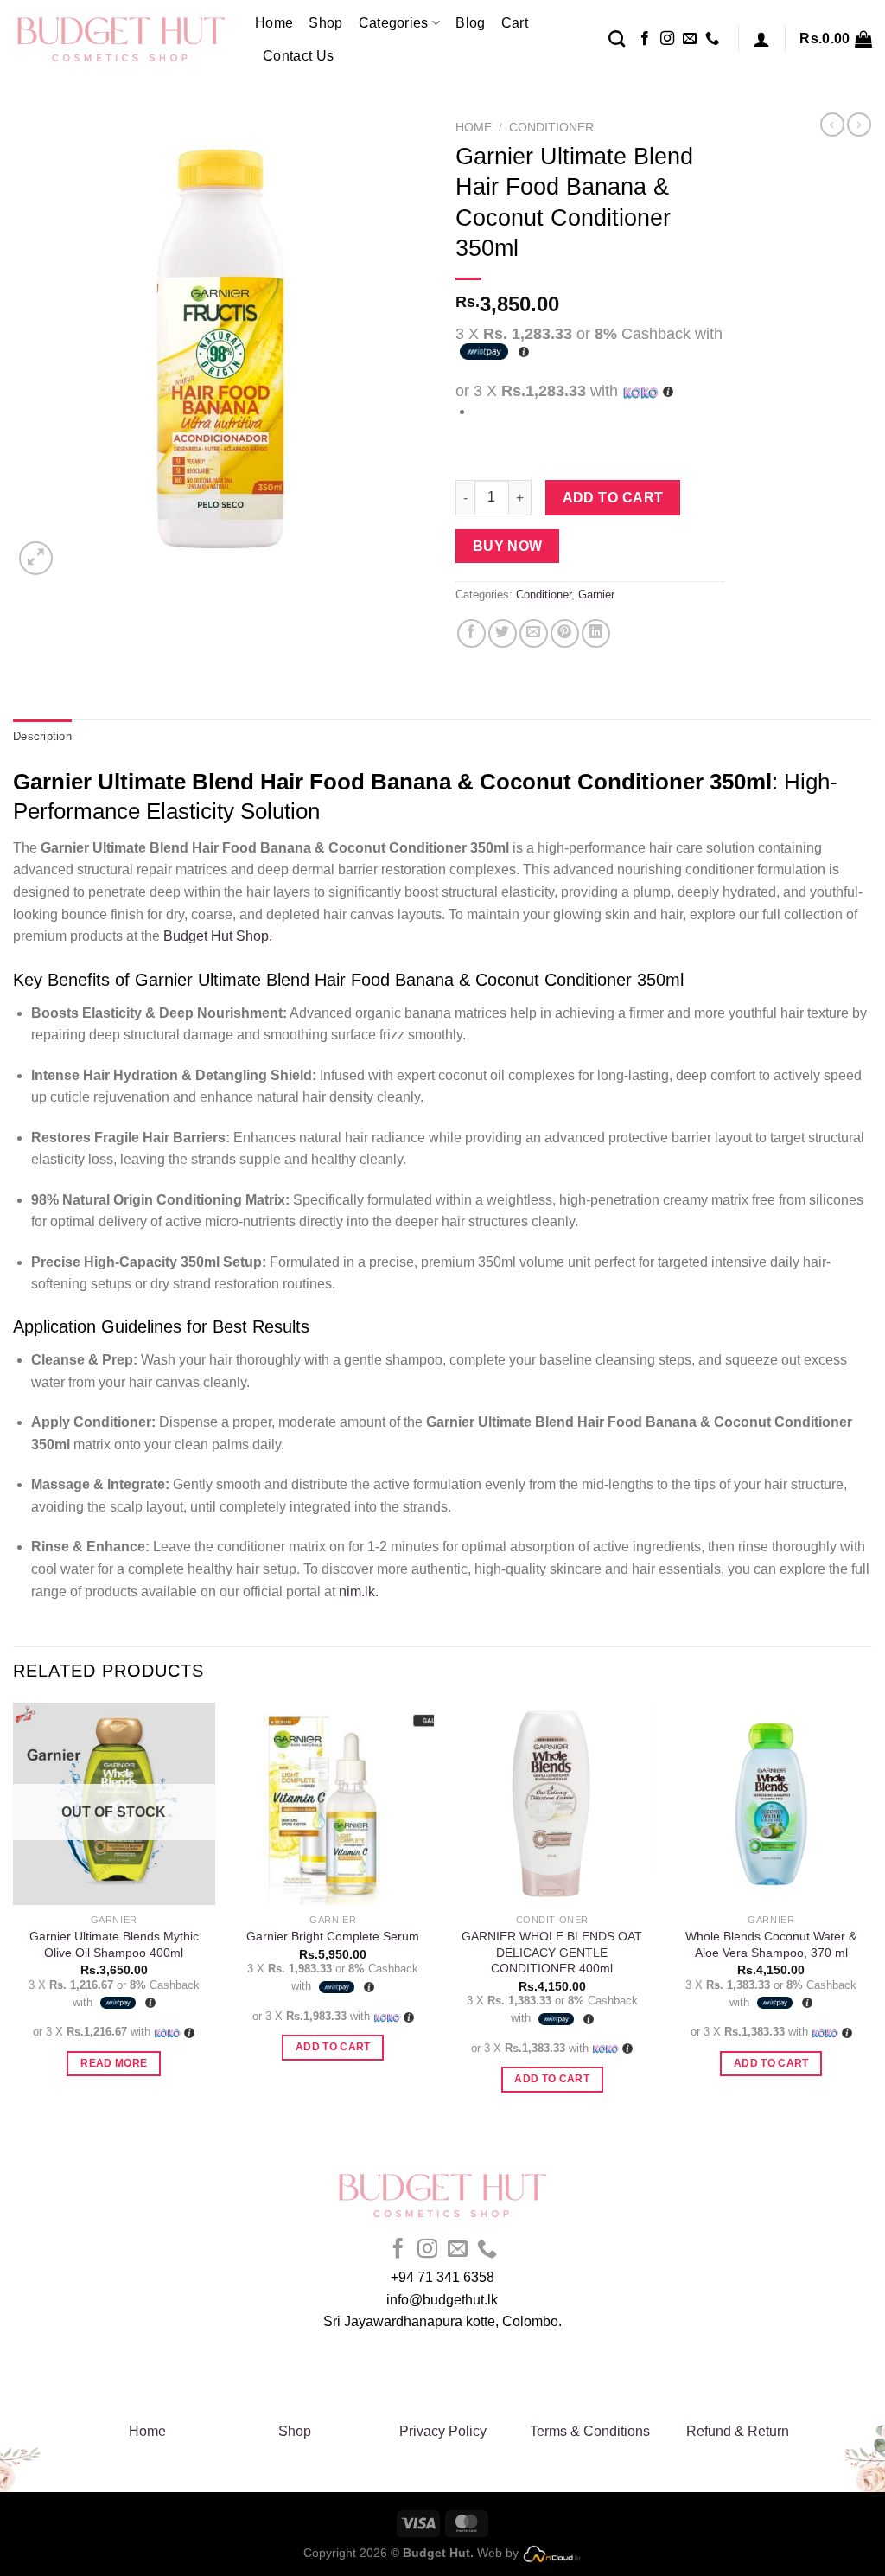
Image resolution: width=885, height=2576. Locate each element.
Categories (394, 23)
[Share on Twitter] (503, 633)
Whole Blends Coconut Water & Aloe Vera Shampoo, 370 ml (771, 1944)
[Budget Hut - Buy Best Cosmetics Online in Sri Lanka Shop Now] (121, 38)
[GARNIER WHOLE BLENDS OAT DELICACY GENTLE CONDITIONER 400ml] (552, 1804)
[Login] (761, 39)
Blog (470, 23)
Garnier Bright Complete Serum (333, 1936)
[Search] (617, 38)
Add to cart (613, 498)
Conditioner (551, 128)
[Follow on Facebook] (645, 39)
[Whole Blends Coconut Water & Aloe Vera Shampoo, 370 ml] (771, 1804)
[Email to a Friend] (534, 633)
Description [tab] (42, 736)
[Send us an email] (690, 39)
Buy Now (508, 546)
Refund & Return (738, 2431)
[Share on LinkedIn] (596, 633)
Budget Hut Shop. (216, 936)
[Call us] (712, 39)
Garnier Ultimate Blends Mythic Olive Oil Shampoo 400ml (114, 1944)
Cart (515, 23)
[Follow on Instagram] (667, 39)
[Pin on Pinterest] (565, 633)
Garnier (596, 594)
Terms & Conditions (590, 2431)
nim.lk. (357, 1592)
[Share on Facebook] (471, 633)
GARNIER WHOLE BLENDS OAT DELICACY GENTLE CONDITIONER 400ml (552, 1952)
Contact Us (298, 56)
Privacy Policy (443, 2431)
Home (274, 23)
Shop (325, 23)
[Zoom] (36, 558)
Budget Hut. (438, 2553)
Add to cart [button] (333, 2047)
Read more (114, 2063)
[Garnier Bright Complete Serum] (333, 1804)
